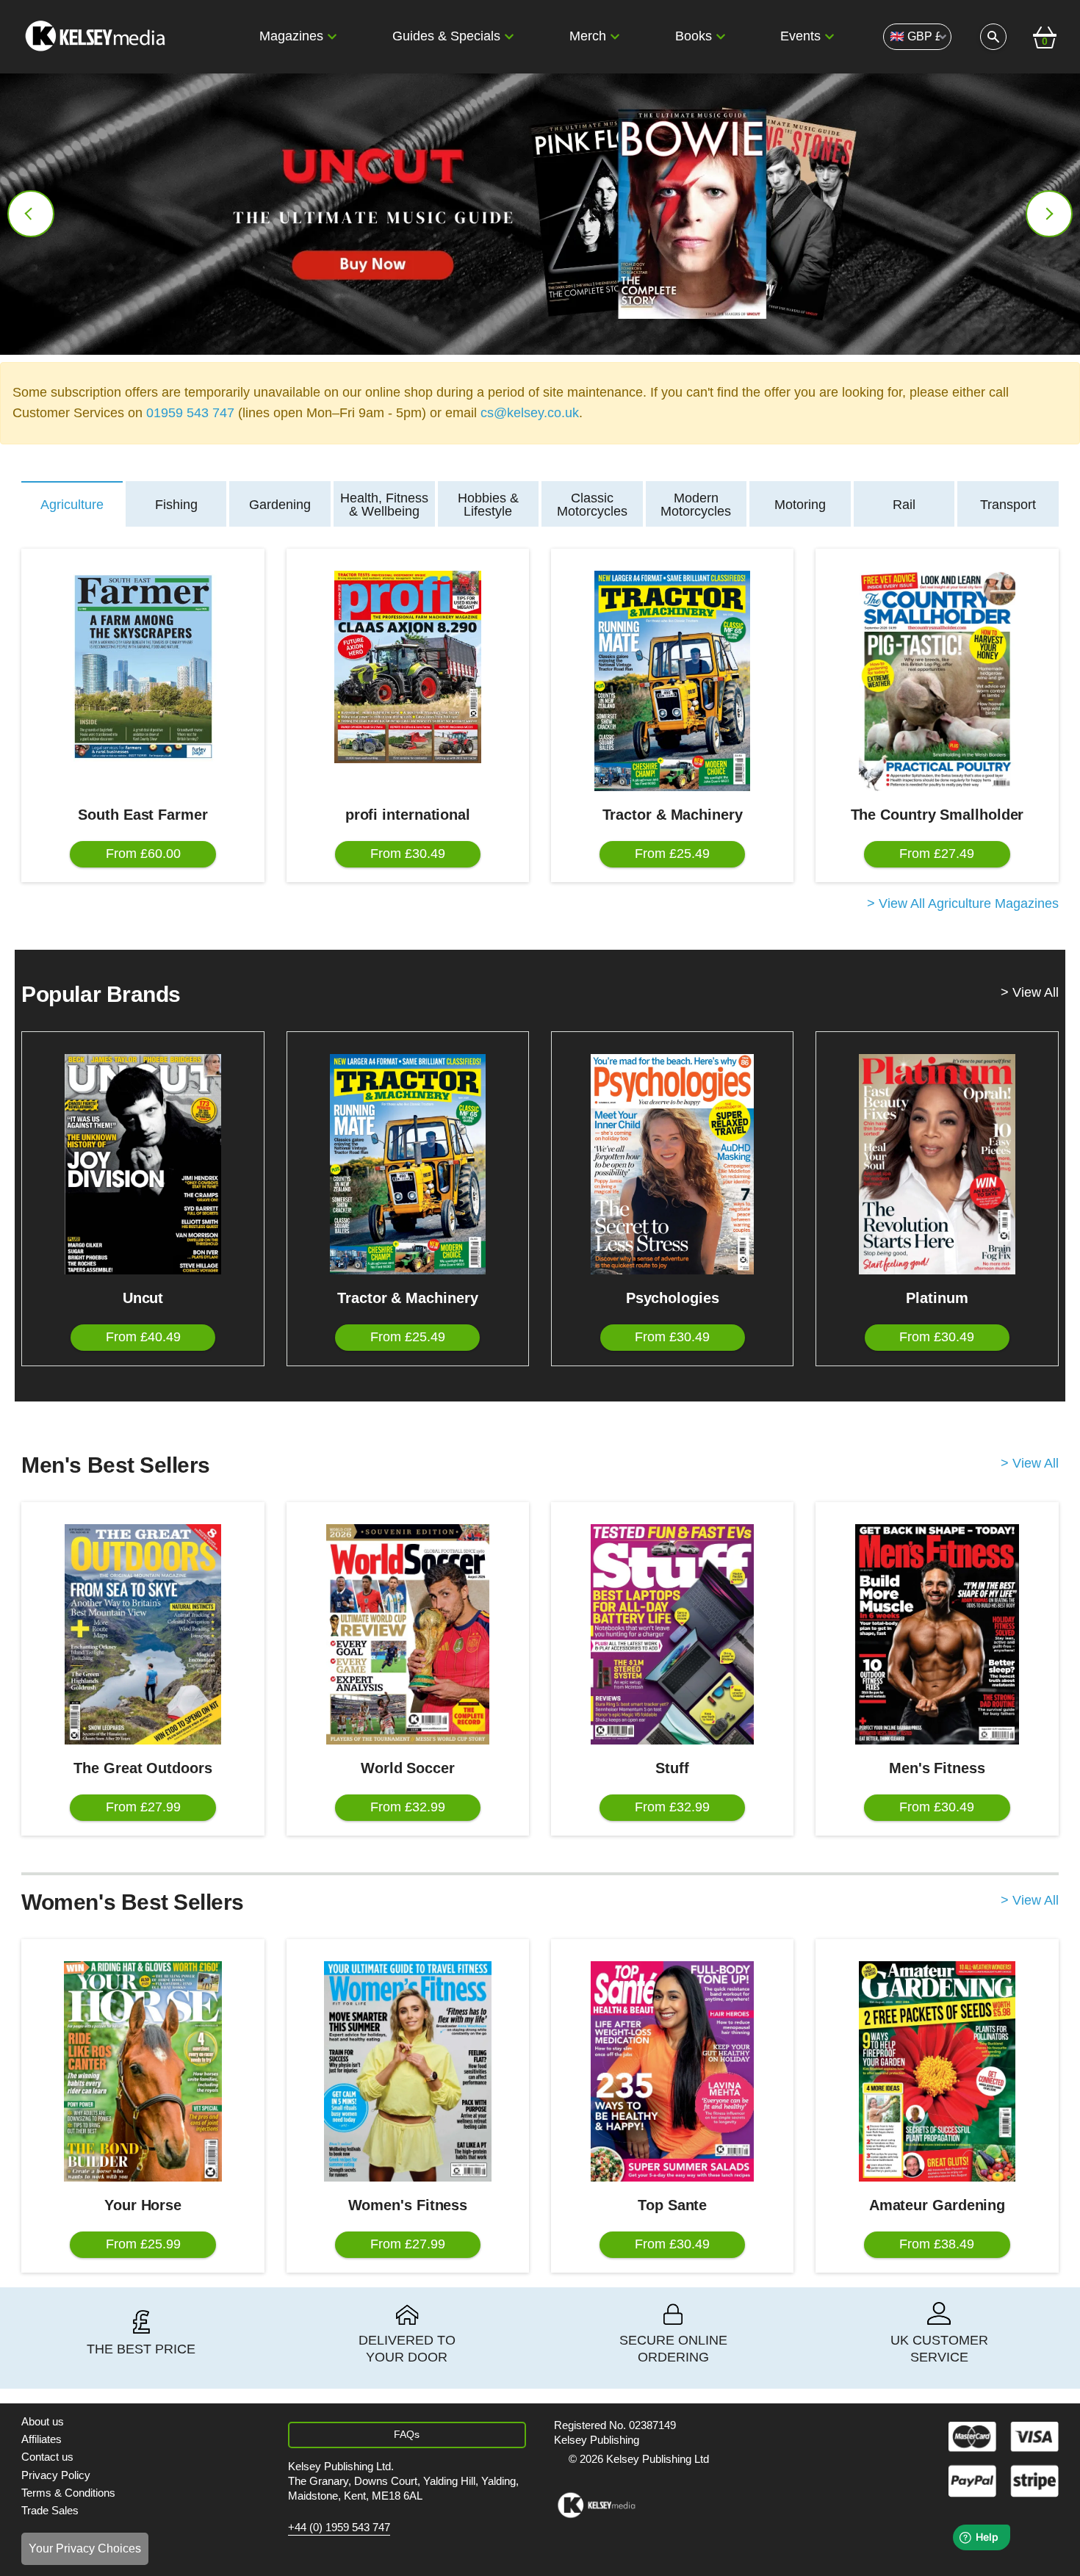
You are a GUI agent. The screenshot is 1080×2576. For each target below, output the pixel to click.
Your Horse (143, 2205)
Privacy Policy (56, 2475)
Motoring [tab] (800, 505)
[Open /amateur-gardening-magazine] (937, 2071)
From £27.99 (143, 1807)
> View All (1030, 993)
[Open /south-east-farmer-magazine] (143, 667)
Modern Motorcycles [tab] (696, 505)
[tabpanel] (540, 731)
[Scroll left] (31, 214)
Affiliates (42, 2439)
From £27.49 (937, 854)
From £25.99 (143, 2244)
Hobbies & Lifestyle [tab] (488, 505)
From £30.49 (408, 854)
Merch (588, 36)
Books (694, 36)
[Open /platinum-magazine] (937, 1164)
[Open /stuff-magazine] (672, 1634)
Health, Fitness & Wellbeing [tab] (384, 505)
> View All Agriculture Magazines (963, 904)
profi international (408, 815)
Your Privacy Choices (85, 2548)
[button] (332, 37)
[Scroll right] (1049, 214)
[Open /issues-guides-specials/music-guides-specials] (540, 214)
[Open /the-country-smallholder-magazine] (937, 681)
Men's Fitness (937, 1768)
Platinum (937, 1298)
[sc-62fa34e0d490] (97, 37)
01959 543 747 (190, 413)
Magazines (291, 36)
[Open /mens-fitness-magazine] (937, 1634)
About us (43, 2421)
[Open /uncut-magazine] (143, 1164)
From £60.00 (143, 854)
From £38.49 (937, 2244)
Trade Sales (50, 2510)
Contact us (47, 2457)
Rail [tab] (904, 505)
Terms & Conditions (68, 2493)
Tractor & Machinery (673, 815)
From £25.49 (672, 854)
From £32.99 (408, 1807)
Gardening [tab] (280, 505)
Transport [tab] (1008, 505)
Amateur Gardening (937, 2205)
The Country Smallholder (937, 815)
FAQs (407, 2434)
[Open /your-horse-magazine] (143, 2071)
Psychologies (673, 1298)
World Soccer (408, 1768)
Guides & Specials (446, 36)
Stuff (672, 1768)
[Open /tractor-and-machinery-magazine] (672, 681)
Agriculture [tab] (72, 505)
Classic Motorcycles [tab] (592, 505)
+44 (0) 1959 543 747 (339, 2528)
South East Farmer (143, 815)
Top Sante (672, 2205)
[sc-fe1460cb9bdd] (596, 2505)
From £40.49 (143, 1337)
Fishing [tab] (176, 505)
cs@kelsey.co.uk (530, 413)
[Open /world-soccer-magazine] (408, 1634)
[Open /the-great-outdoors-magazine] (143, 1634)
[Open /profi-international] (408, 667)
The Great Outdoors (143, 1768)
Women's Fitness (408, 2205)
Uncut (143, 1298)
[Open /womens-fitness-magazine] (408, 2071)
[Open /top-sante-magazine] (672, 2071)
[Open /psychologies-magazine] (672, 1164)
